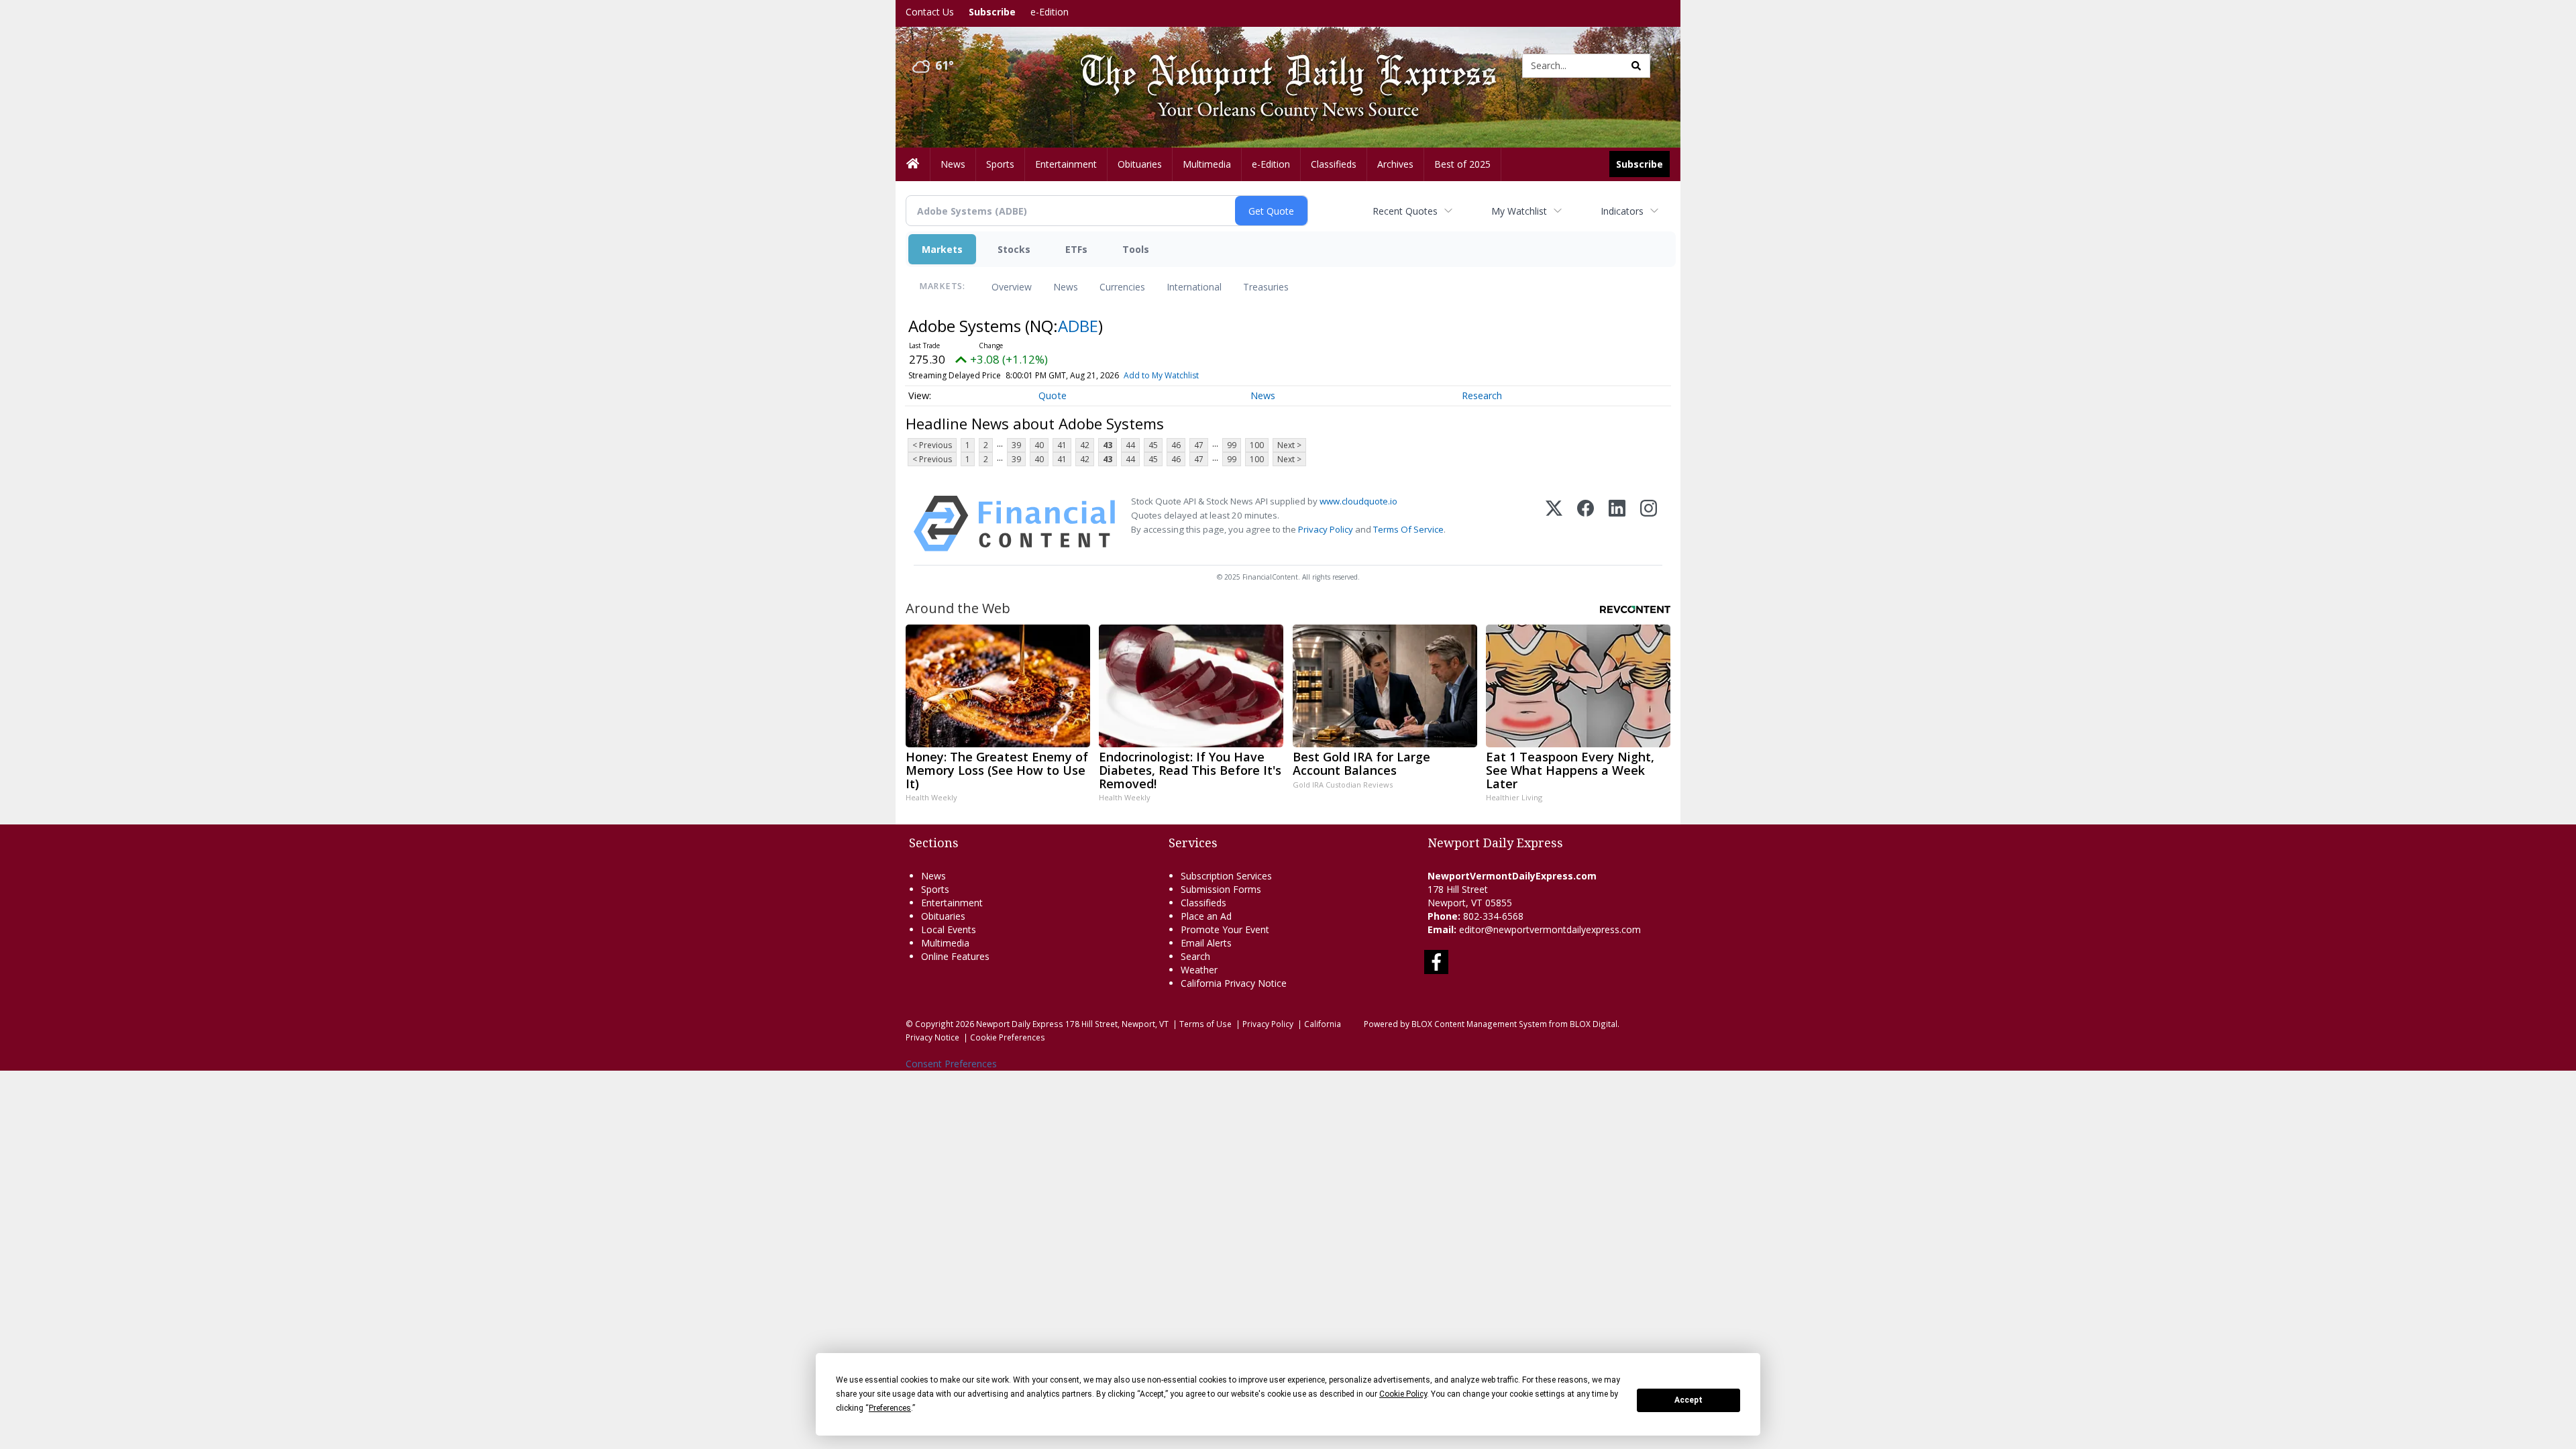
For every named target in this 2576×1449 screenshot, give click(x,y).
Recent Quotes (1405, 211)
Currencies (1122, 287)
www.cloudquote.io (1358, 501)
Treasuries (1266, 287)
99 (1232, 445)
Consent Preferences (951, 1064)
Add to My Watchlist (1161, 375)
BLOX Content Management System (1479, 1024)
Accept (1688, 1400)
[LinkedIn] (1617, 524)
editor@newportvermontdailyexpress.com (1550, 929)
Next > (1289, 445)
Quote (1053, 395)
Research (1482, 395)
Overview (1012, 287)
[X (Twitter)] (1554, 524)
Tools (1136, 249)
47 (1199, 445)
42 (1085, 445)
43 (1108, 445)
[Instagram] (1649, 524)
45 (1153, 445)
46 (1176, 445)
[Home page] (1278, 65)
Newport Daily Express (1020, 1024)
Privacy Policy (1326, 529)
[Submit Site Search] (1636, 66)
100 (1257, 445)
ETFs (1076, 249)
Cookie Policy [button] (1403, 1394)
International (1194, 287)
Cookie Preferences (1008, 1037)
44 (1130, 445)
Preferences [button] (890, 1408)
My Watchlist (1519, 211)
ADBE (1078, 326)
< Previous (932, 445)
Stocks (1014, 249)
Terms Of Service (1408, 529)
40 (1039, 445)
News (1066, 287)
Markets (942, 249)
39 (1016, 445)
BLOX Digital (1594, 1024)
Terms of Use (1205, 1024)
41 (1062, 445)
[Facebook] (1586, 524)
